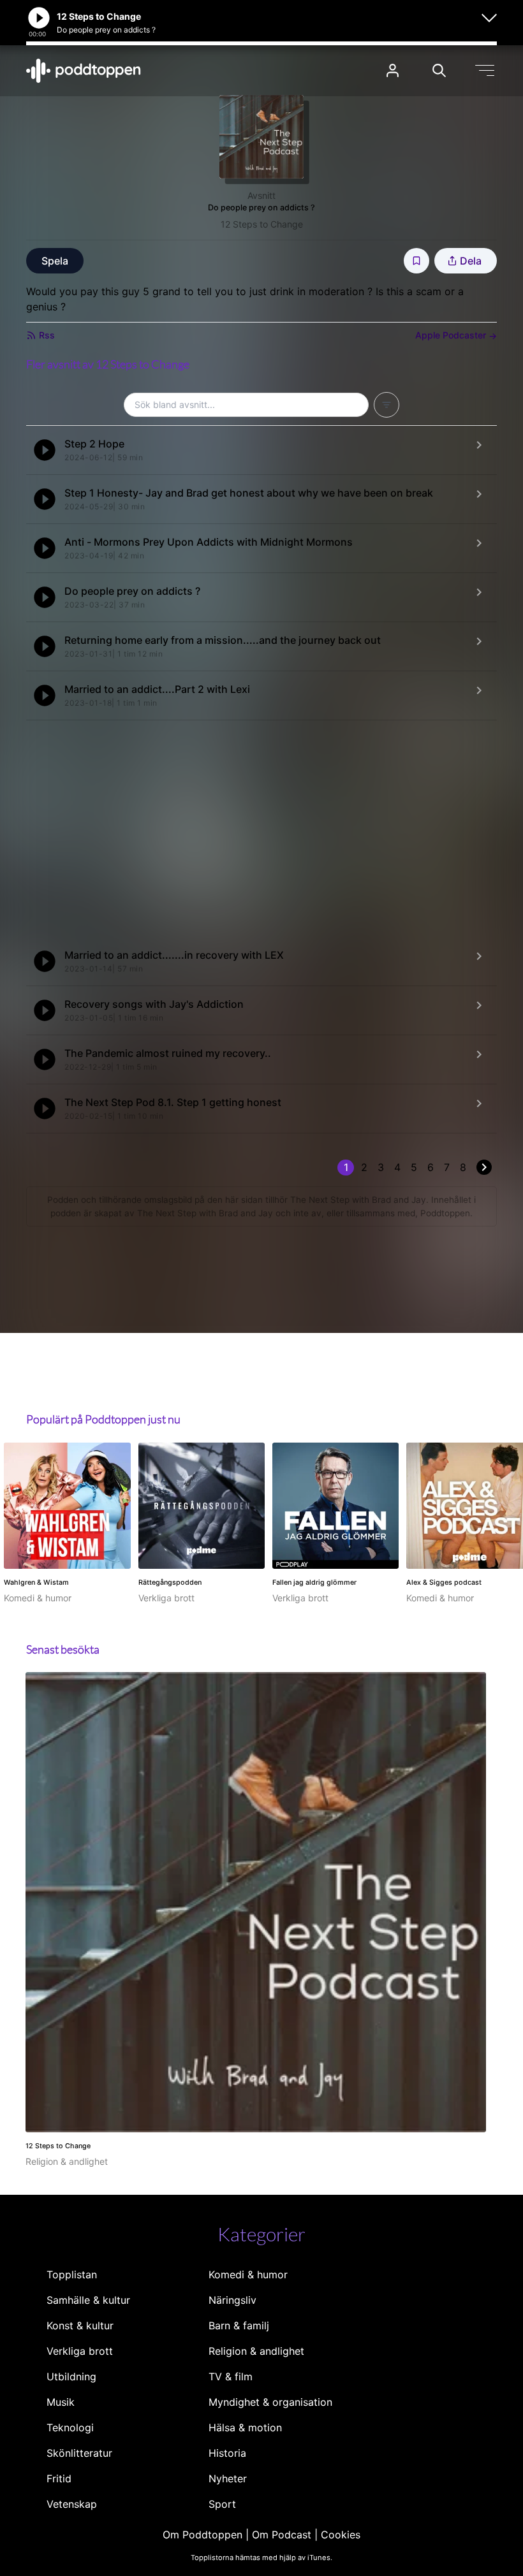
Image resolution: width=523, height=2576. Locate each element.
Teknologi (70, 2427)
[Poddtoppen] (84, 71)
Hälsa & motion (245, 2427)
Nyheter (228, 2478)
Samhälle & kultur (88, 2300)
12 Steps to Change (262, 224)
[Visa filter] (387, 405)
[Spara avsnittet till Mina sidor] (416, 261)
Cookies (341, 2535)
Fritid (59, 2478)
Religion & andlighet (256, 2351)
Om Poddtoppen (203, 2535)
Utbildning (71, 2376)
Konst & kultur (80, 2325)
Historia (227, 2453)
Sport (222, 2504)
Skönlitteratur (79, 2453)
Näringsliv (232, 2300)
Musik (61, 2402)
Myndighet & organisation (270, 2402)
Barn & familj (239, 2325)
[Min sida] (393, 70)
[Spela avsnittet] (45, 450)
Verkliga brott (80, 2351)
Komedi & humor (248, 2274)
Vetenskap (72, 2504)
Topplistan (72, 2274)
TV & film (231, 2376)
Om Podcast (282, 2535)
